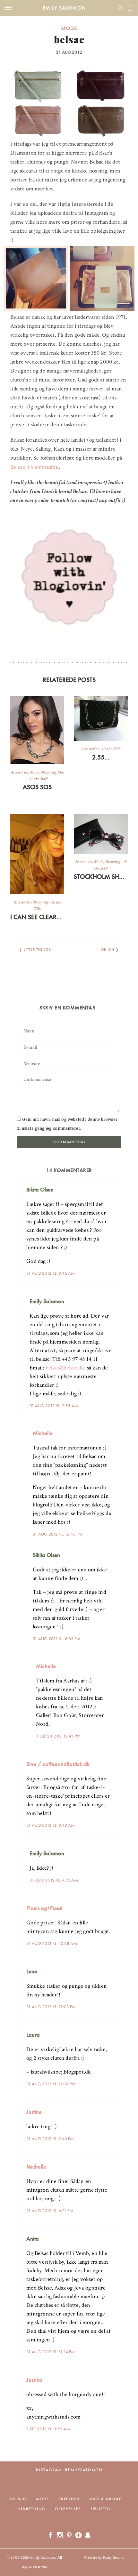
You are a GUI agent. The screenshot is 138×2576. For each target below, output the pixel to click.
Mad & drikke (105, 2499)
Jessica (34, 2380)
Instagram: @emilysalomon (69, 2470)
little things (37, 950)
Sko (61, 772)
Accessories (19, 772)
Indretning (32, 2509)
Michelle (43, 1433)
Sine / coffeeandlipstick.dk (58, 1764)
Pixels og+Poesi (44, 1908)
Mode (69, 28)
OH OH (108, 950)
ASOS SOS (37, 787)
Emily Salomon (64, 8)
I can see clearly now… (37, 917)
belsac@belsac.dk (65, 1368)
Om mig (18, 2499)
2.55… (101, 757)
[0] (130, 8)
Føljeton (101, 2509)
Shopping (48, 772)
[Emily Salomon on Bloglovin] (69, 576)
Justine (34, 2112)
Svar (114, 1184)
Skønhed (69, 2499)
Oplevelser (68, 2509)
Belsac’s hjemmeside (34, 467)
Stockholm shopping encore (101, 877)
